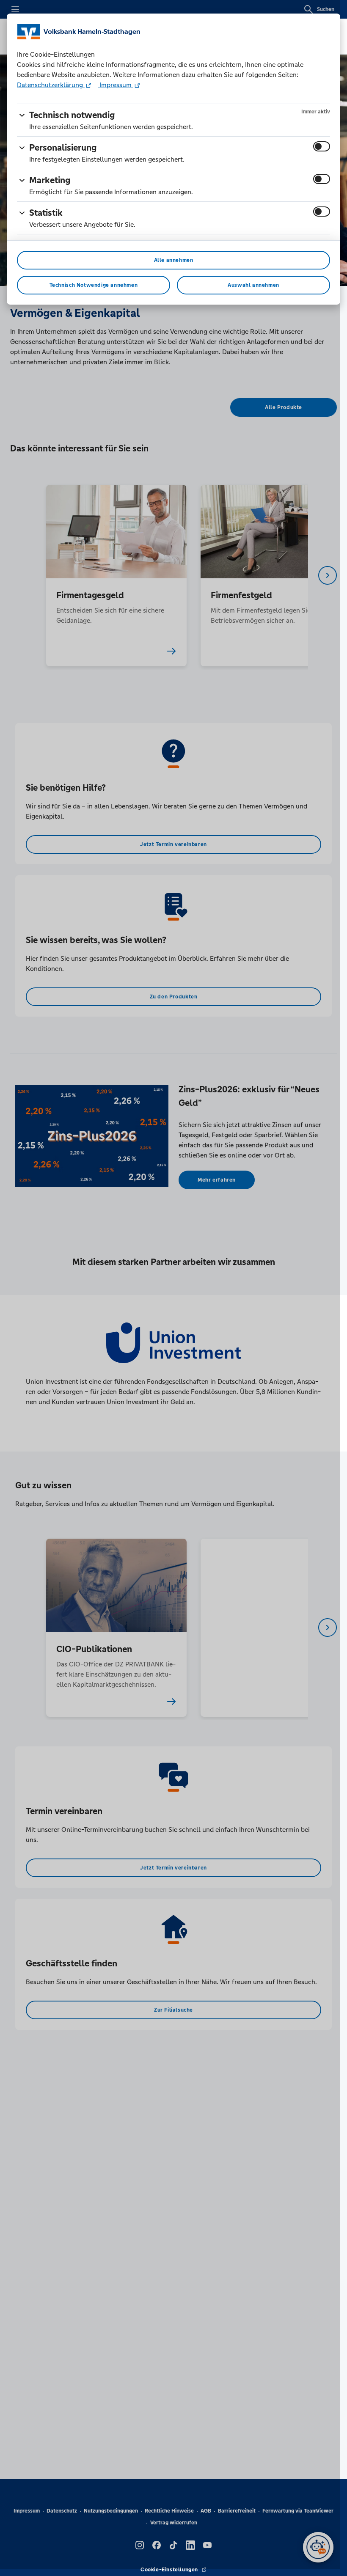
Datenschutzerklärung (51, 85)
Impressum (116, 85)
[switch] (322, 146)
